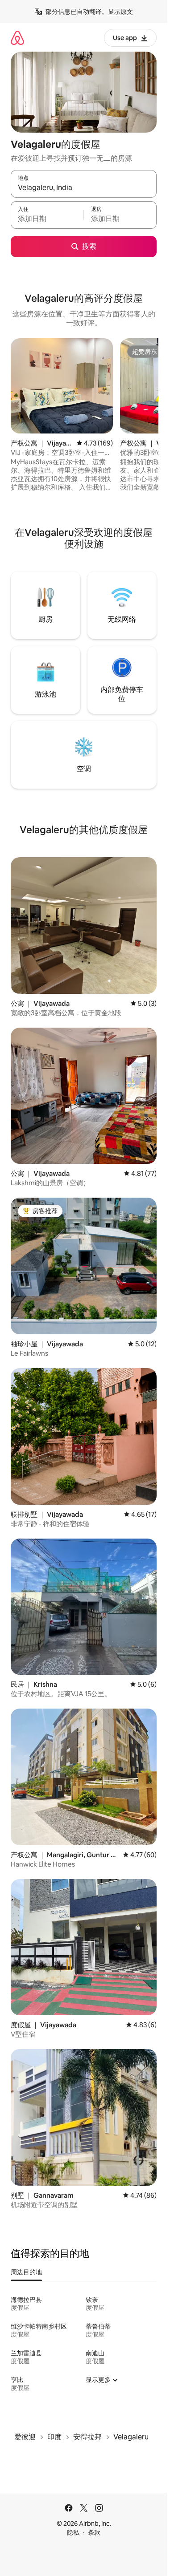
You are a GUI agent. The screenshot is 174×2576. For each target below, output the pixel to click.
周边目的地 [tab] (26, 2272)
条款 (94, 2532)
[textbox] (47, 219)
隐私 (73, 2532)
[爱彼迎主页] (17, 38)
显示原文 (120, 12)
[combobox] (84, 188)
